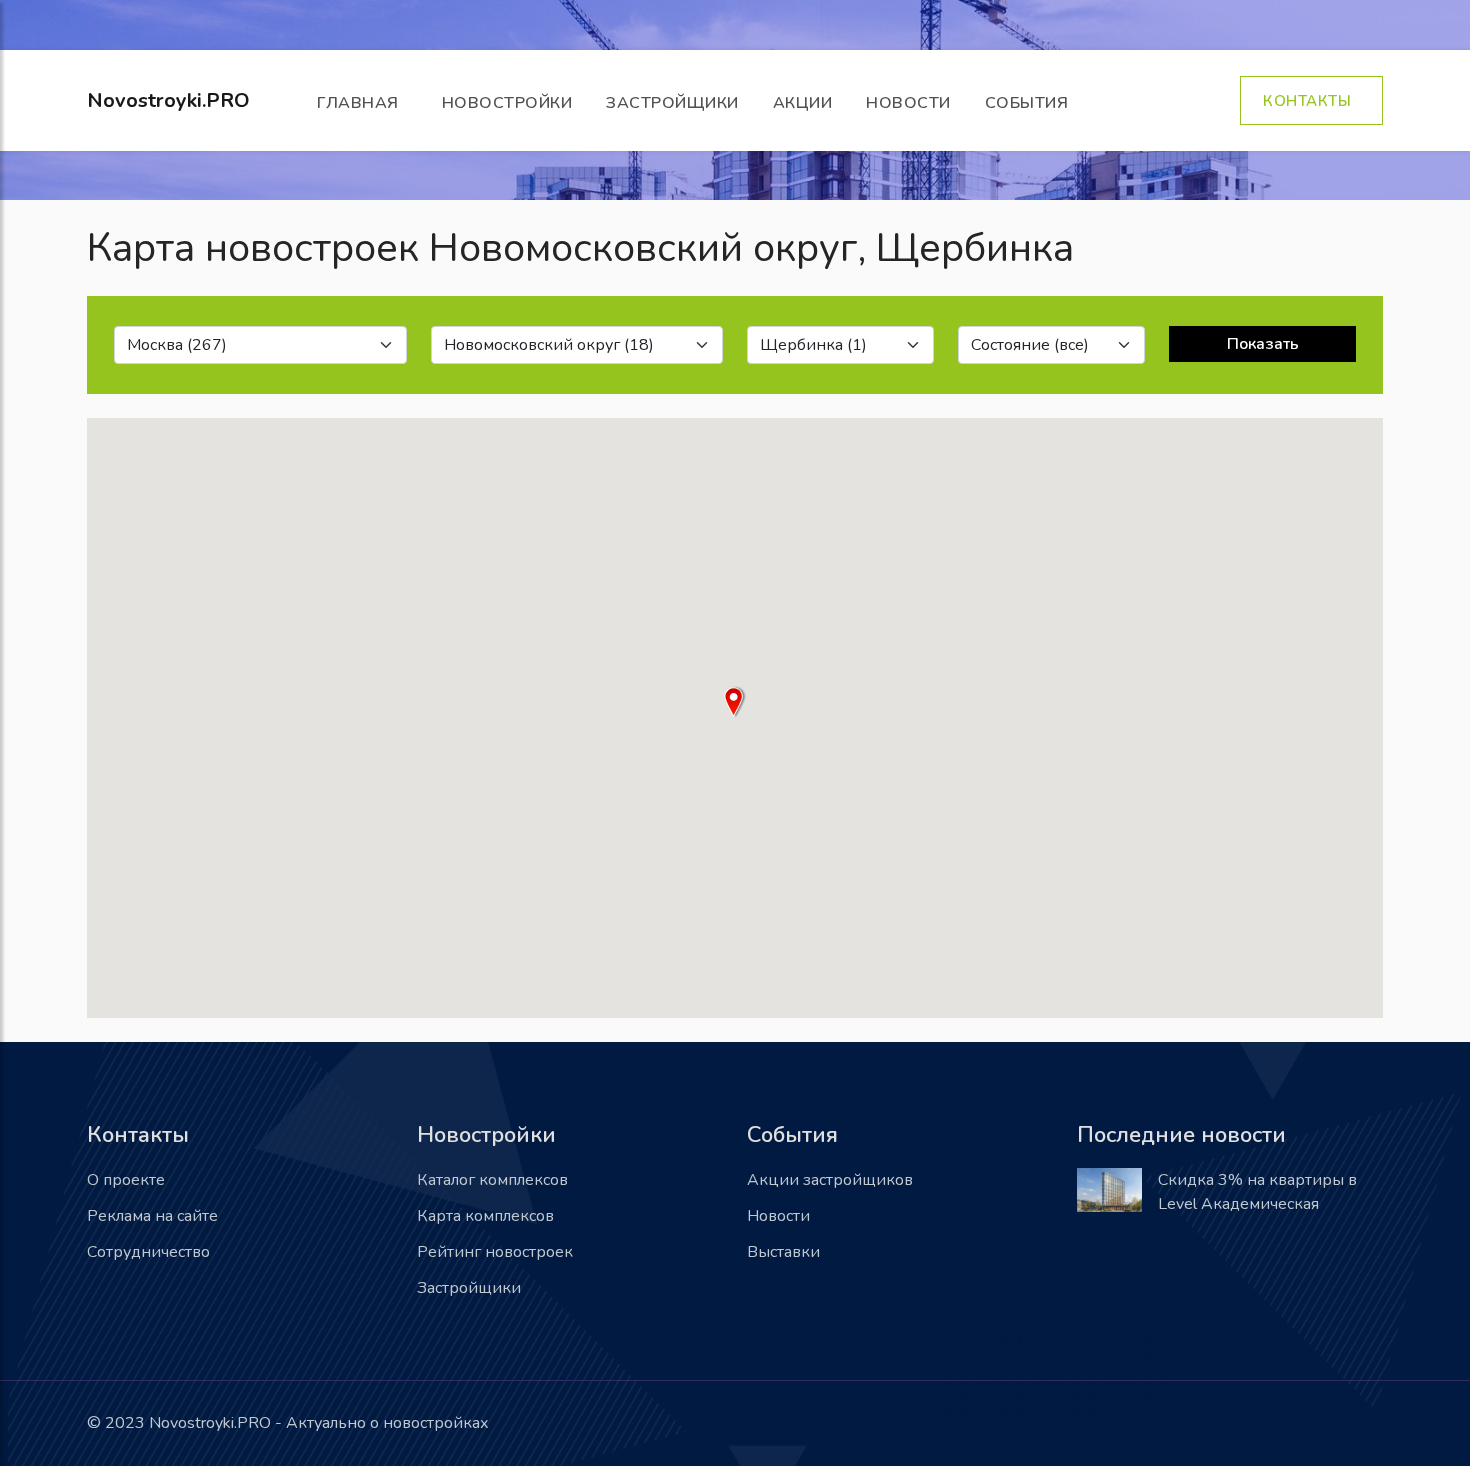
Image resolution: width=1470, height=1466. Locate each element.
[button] (735, 702)
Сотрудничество (148, 1252)
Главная (362, 103)
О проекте (126, 1180)
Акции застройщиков (830, 1180)
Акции (803, 103)
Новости (908, 103)
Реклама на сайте (152, 1216)
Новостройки (507, 103)
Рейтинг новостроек (495, 1252)
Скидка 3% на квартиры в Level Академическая (1257, 1192)
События (1031, 103)
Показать (1263, 344)
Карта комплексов (485, 1216)
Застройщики (672, 103)
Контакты (1311, 101)
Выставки (783, 1252)
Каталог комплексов (492, 1180)
